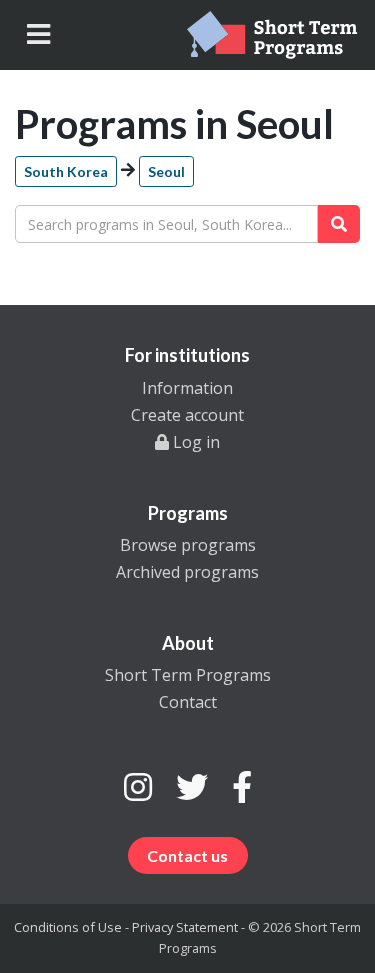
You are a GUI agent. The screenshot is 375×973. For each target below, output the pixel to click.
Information (187, 388)
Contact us (187, 855)
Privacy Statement (185, 927)
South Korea (66, 171)
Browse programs (188, 545)
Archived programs (187, 572)
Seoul (166, 171)
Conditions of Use (68, 927)
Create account (187, 415)
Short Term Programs (188, 675)
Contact (188, 702)
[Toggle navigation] (38, 34)
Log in (194, 442)
